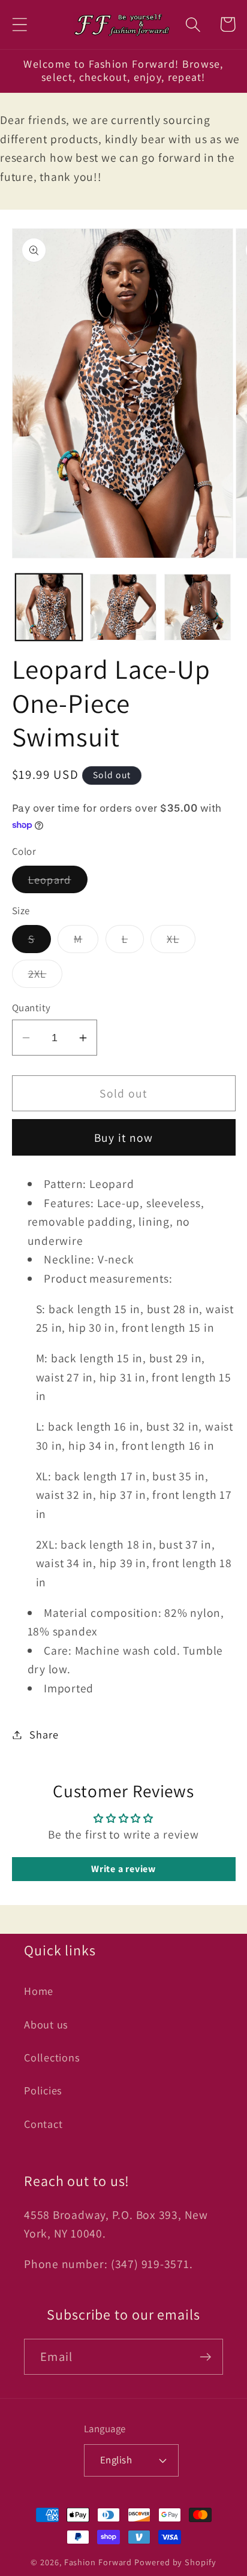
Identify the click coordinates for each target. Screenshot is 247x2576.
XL (181, 942)
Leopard (58, 882)
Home (39, 1991)
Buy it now (124, 1138)
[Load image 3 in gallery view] (198, 607)
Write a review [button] (123, 1869)
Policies (43, 2090)
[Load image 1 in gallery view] (49, 607)
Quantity (31, 1008)
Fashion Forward (98, 2562)
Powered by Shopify (175, 2562)
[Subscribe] (205, 2357)
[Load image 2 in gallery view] (123, 607)
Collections (52, 2057)
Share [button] (44, 1734)
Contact (43, 2124)
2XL (46, 976)
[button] (19, 24)
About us (46, 2024)
